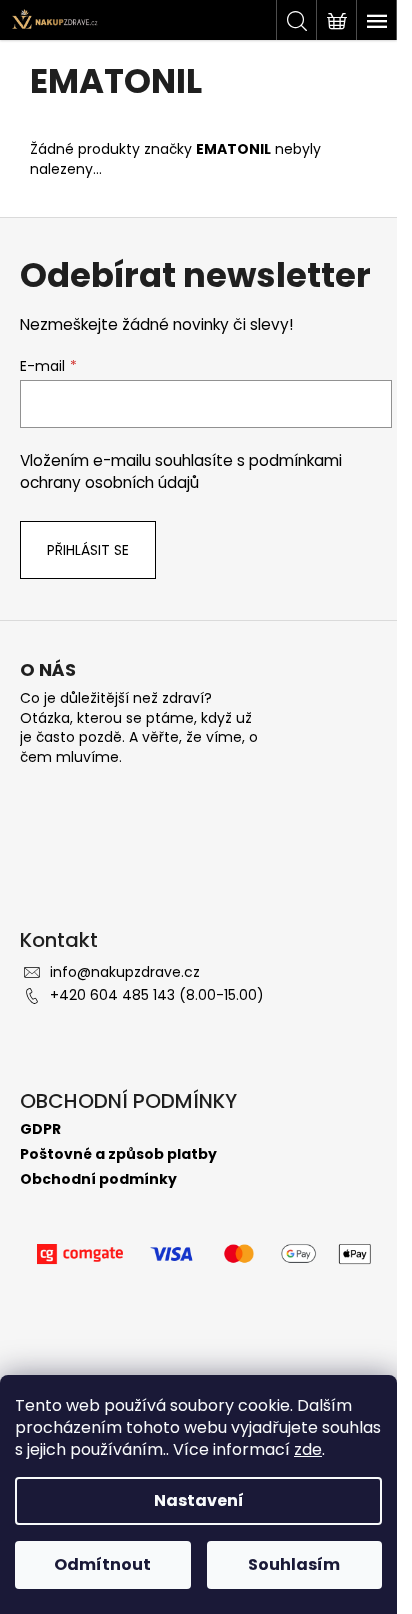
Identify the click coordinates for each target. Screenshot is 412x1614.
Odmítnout (102, 1564)
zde (308, 1449)
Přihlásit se (88, 550)
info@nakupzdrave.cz (125, 972)
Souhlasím (294, 1564)
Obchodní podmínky (98, 1179)
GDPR (40, 1129)
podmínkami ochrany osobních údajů (181, 471)
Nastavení (199, 1500)
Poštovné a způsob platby (118, 1154)
